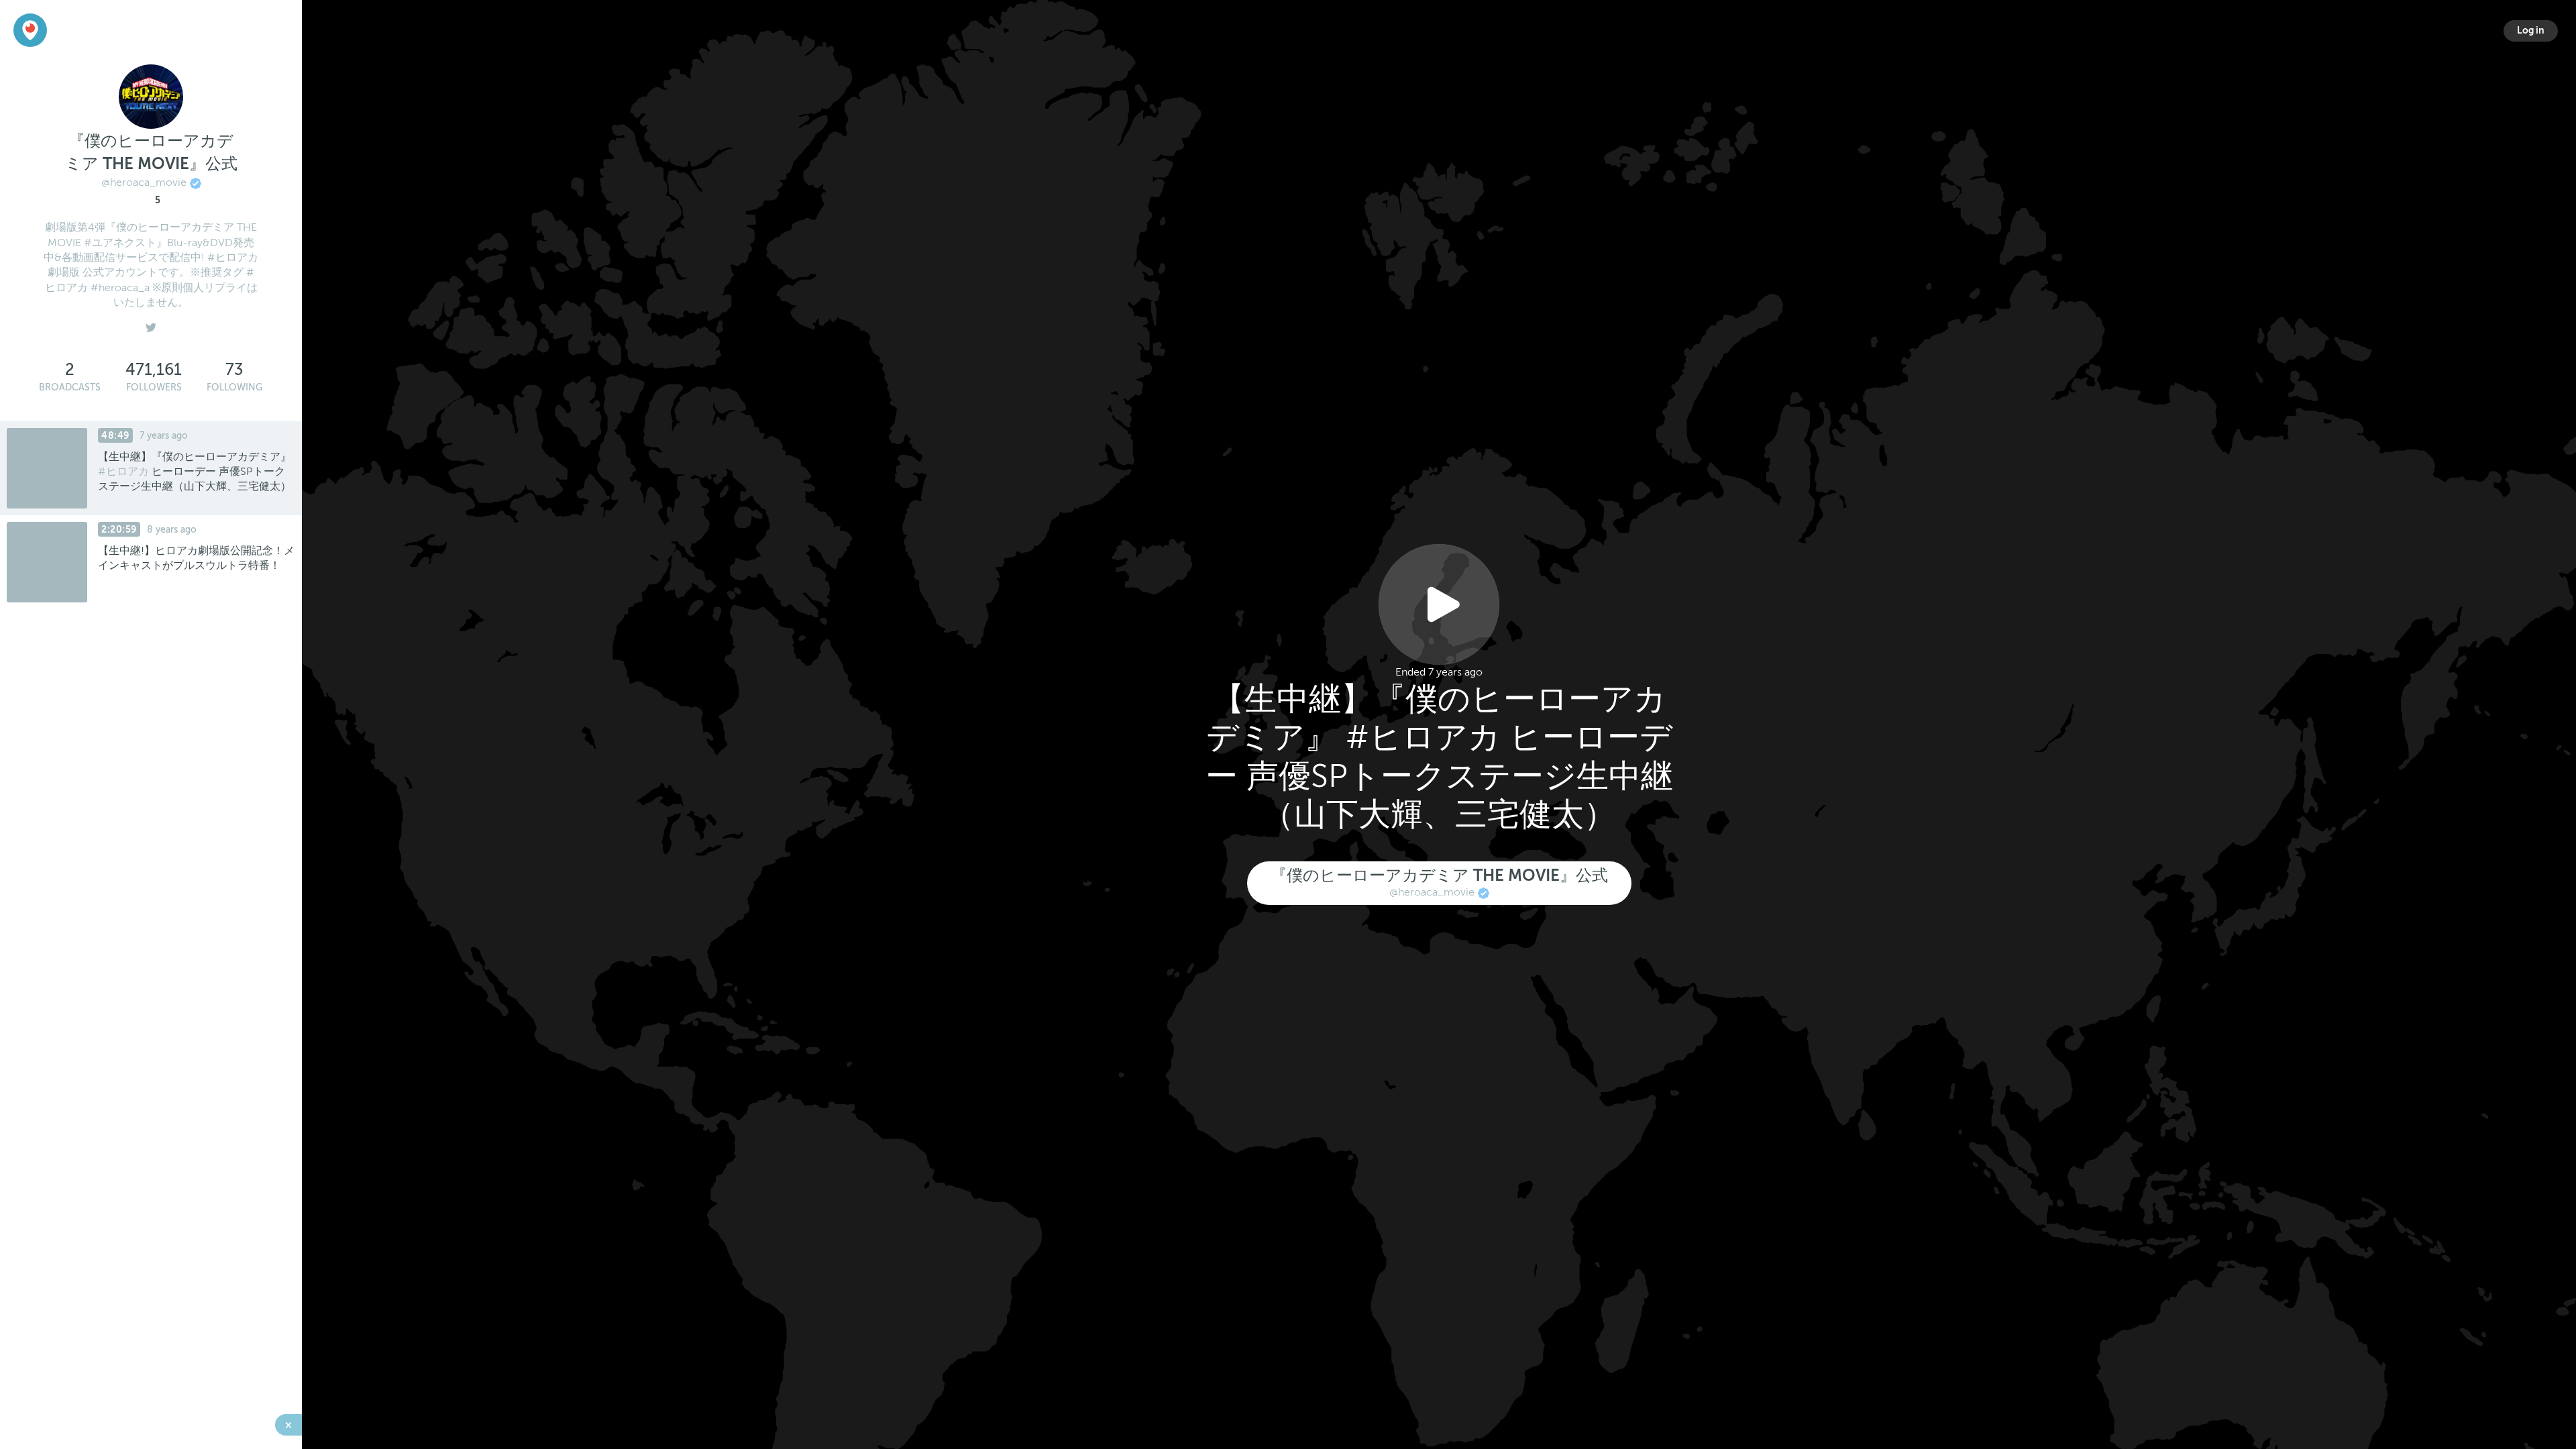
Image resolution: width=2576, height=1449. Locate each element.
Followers (154, 387)
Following (235, 387)
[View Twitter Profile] (151, 325)
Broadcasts (70, 387)
